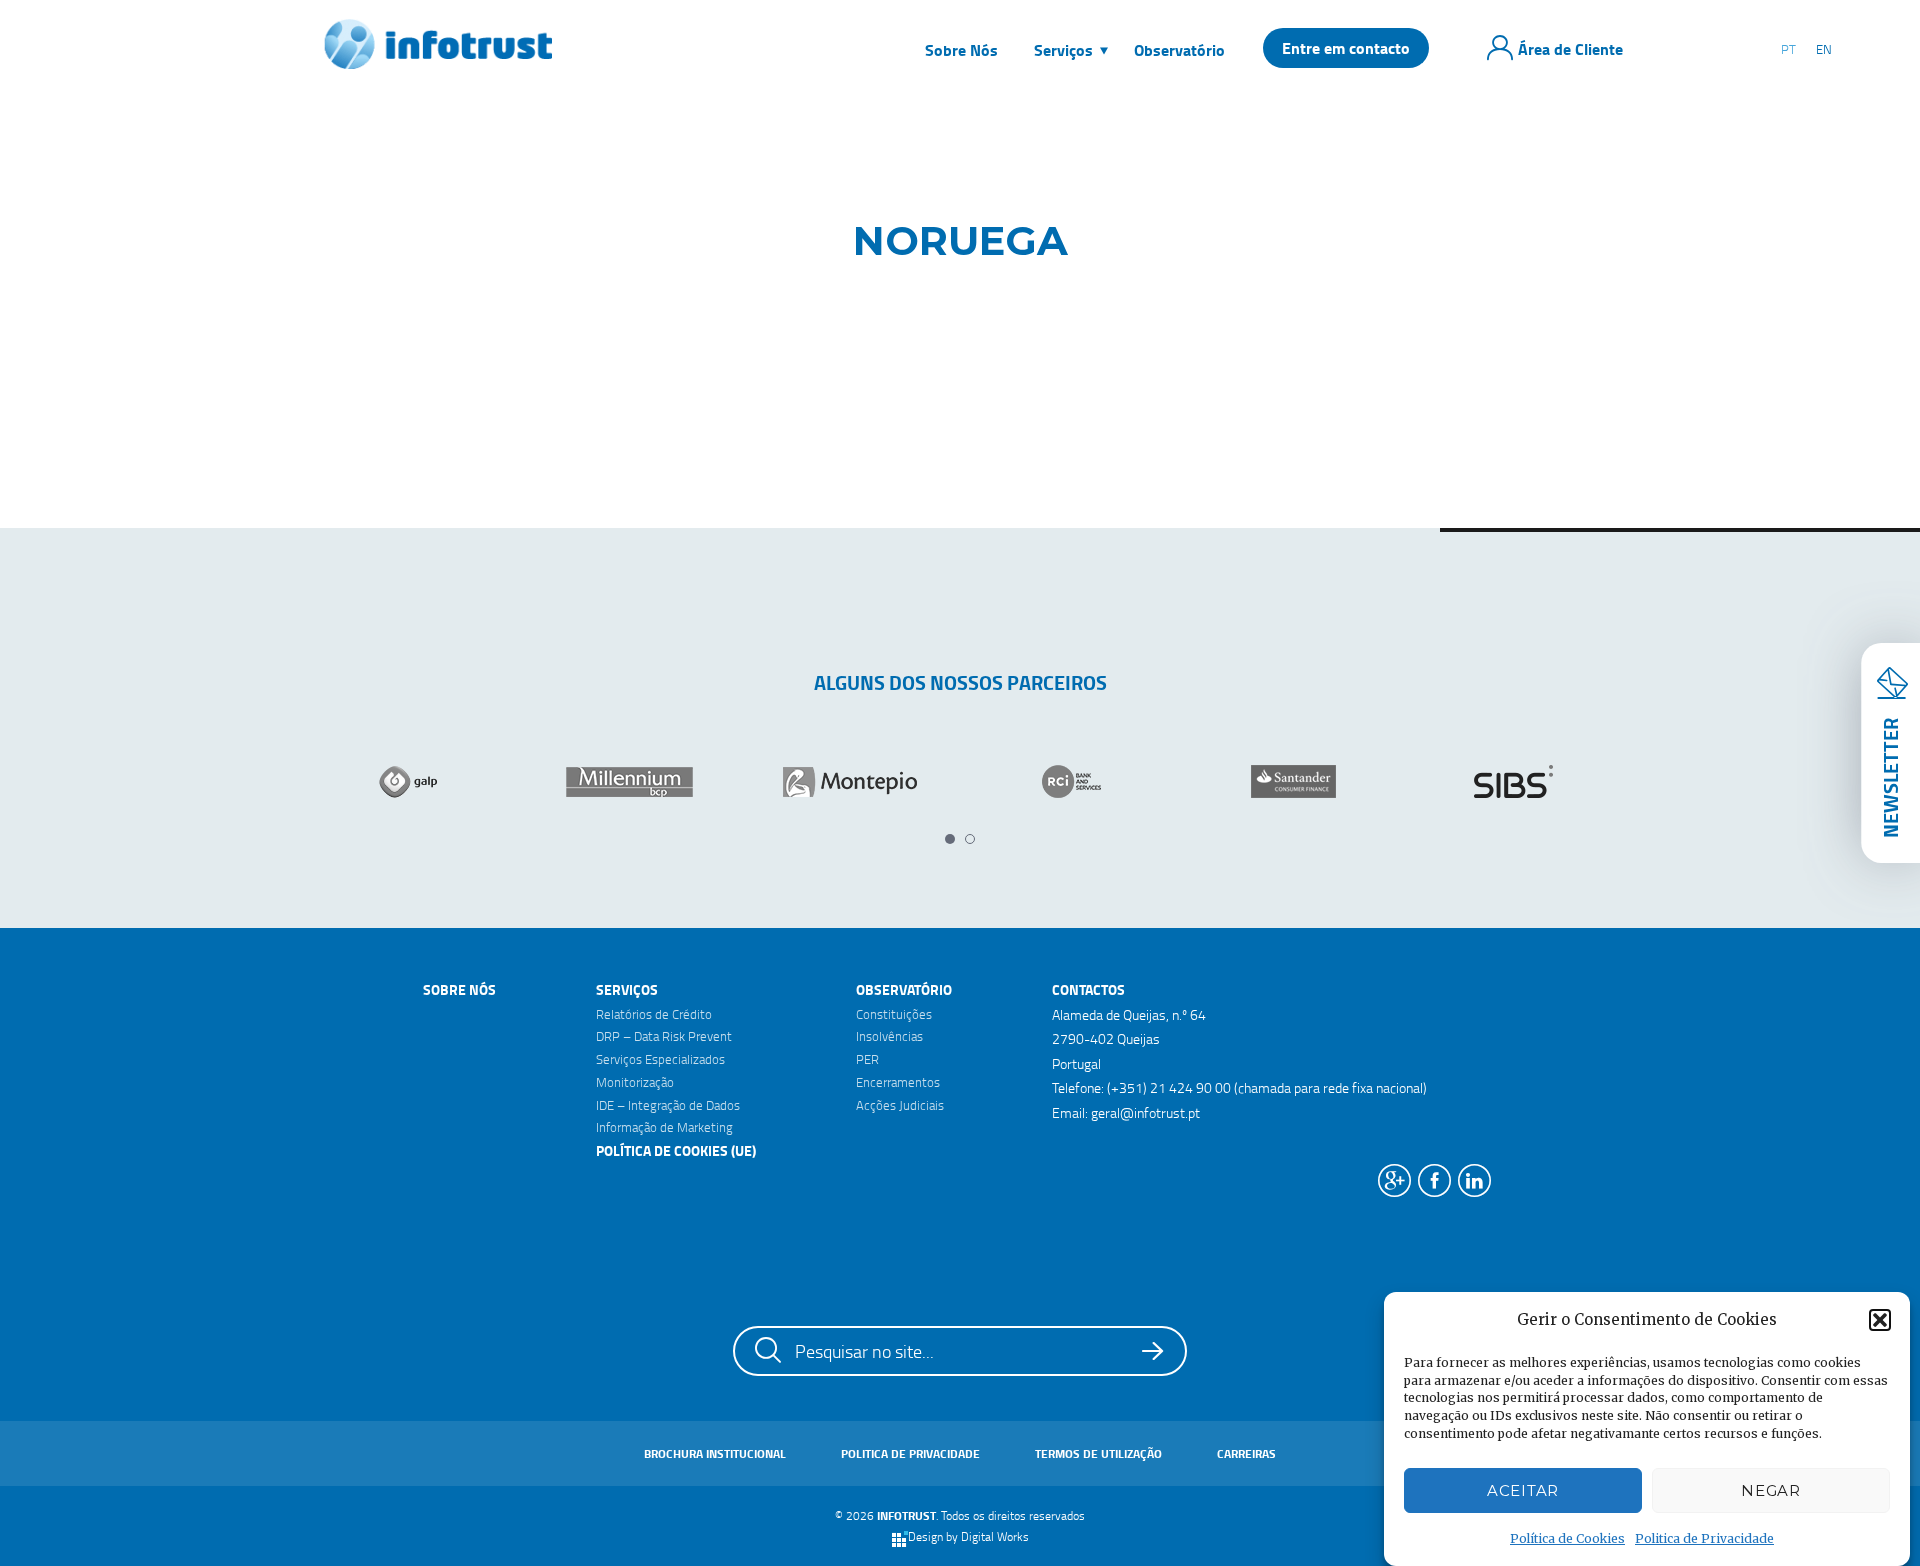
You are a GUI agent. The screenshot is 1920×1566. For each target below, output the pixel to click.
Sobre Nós (459, 989)
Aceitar (1523, 1490)
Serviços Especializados (660, 1059)
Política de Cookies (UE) (676, 1150)
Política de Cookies (1567, 1538)
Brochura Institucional (715, 1453)
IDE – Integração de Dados (668, 1105)
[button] (1880, 1320)
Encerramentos (898, 1082)
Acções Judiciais (900, 1105)
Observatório (904, 989)
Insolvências (889, 1036)
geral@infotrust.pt (1145, 1112)
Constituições (894, 1014)
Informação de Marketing (664, 1127)
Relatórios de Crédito (654, 1014)
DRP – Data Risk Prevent (664, 1036)
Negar (1771, 1490)
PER (867, 1059)
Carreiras (1246, 1453)
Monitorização (635, 1082)
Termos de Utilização (1098, 1453)
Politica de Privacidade (1704, 1538)
